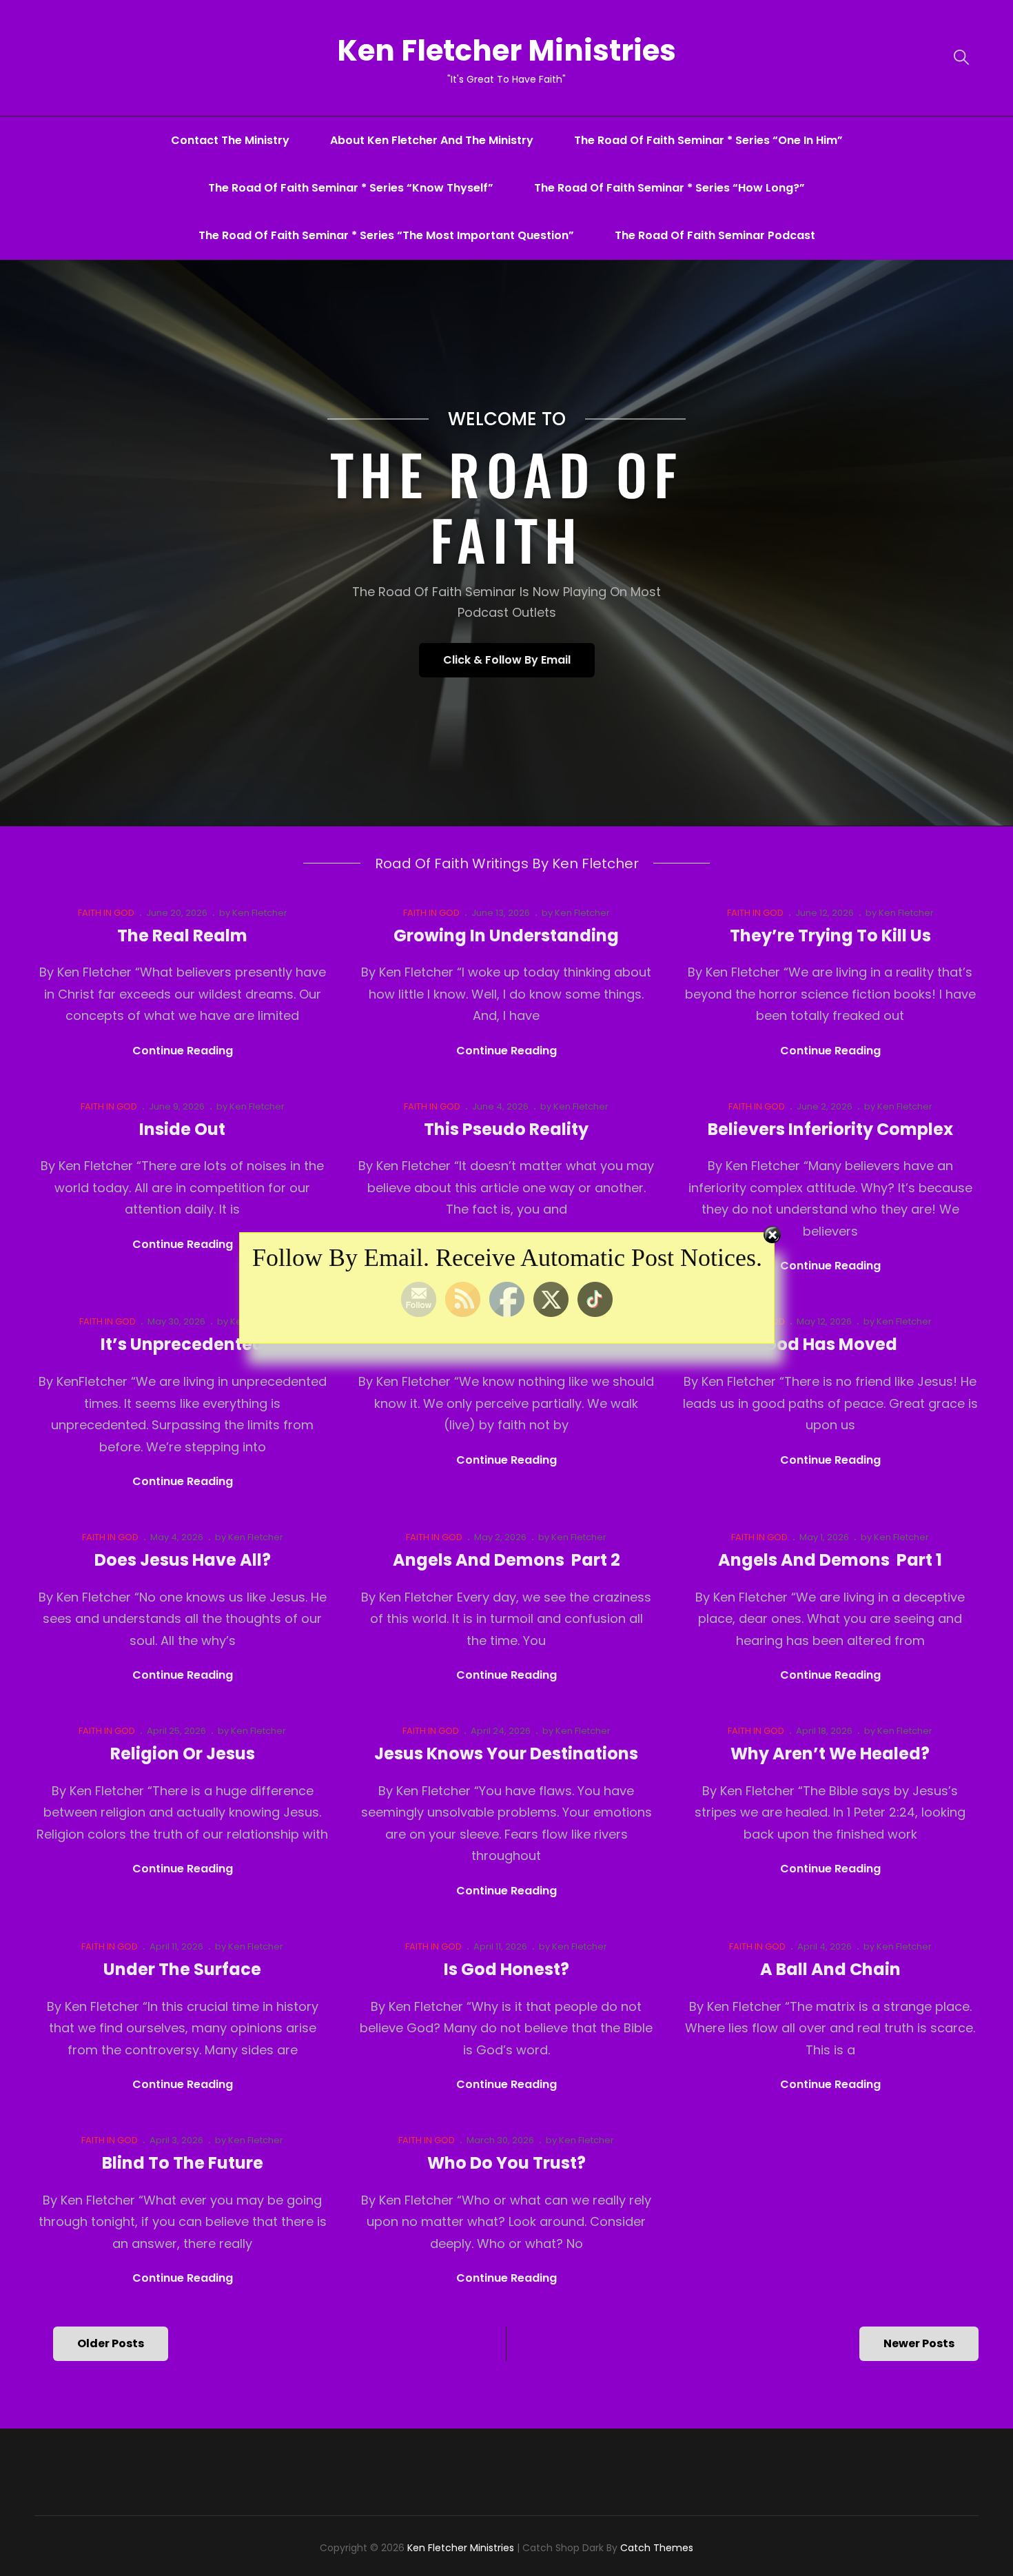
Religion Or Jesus (183, 1754)
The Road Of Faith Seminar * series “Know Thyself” (351, 188)
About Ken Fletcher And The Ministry (432, 140)
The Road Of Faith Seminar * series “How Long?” (669, 188)
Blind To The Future (183, 2163)
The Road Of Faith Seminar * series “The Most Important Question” (386, 235)
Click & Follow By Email (519, 664)
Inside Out (182, 1129)
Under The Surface (182, 1969)
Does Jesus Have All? (183, 1560)
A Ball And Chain (830, 1969)
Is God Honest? (506, 1969)
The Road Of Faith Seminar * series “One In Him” (708, 140)
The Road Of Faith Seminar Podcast (715, 235)
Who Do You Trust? (506, 2163)
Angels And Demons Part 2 (506, 1560)
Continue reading (183, 1051)
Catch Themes (657, 2548)
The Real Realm (182, 936)
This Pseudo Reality (506, 1129)
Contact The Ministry (230, 140)
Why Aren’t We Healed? (830, 1754)
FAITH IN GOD (106, 913)
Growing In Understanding (506, 936)
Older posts (111, 2343)
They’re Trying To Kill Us (830, 936)
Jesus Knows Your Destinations (506, 1754)
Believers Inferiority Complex (830, 1129)
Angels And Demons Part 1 (830, 1560)
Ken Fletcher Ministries (506, 51)
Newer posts (919, 2343)
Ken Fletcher (260, 913)
